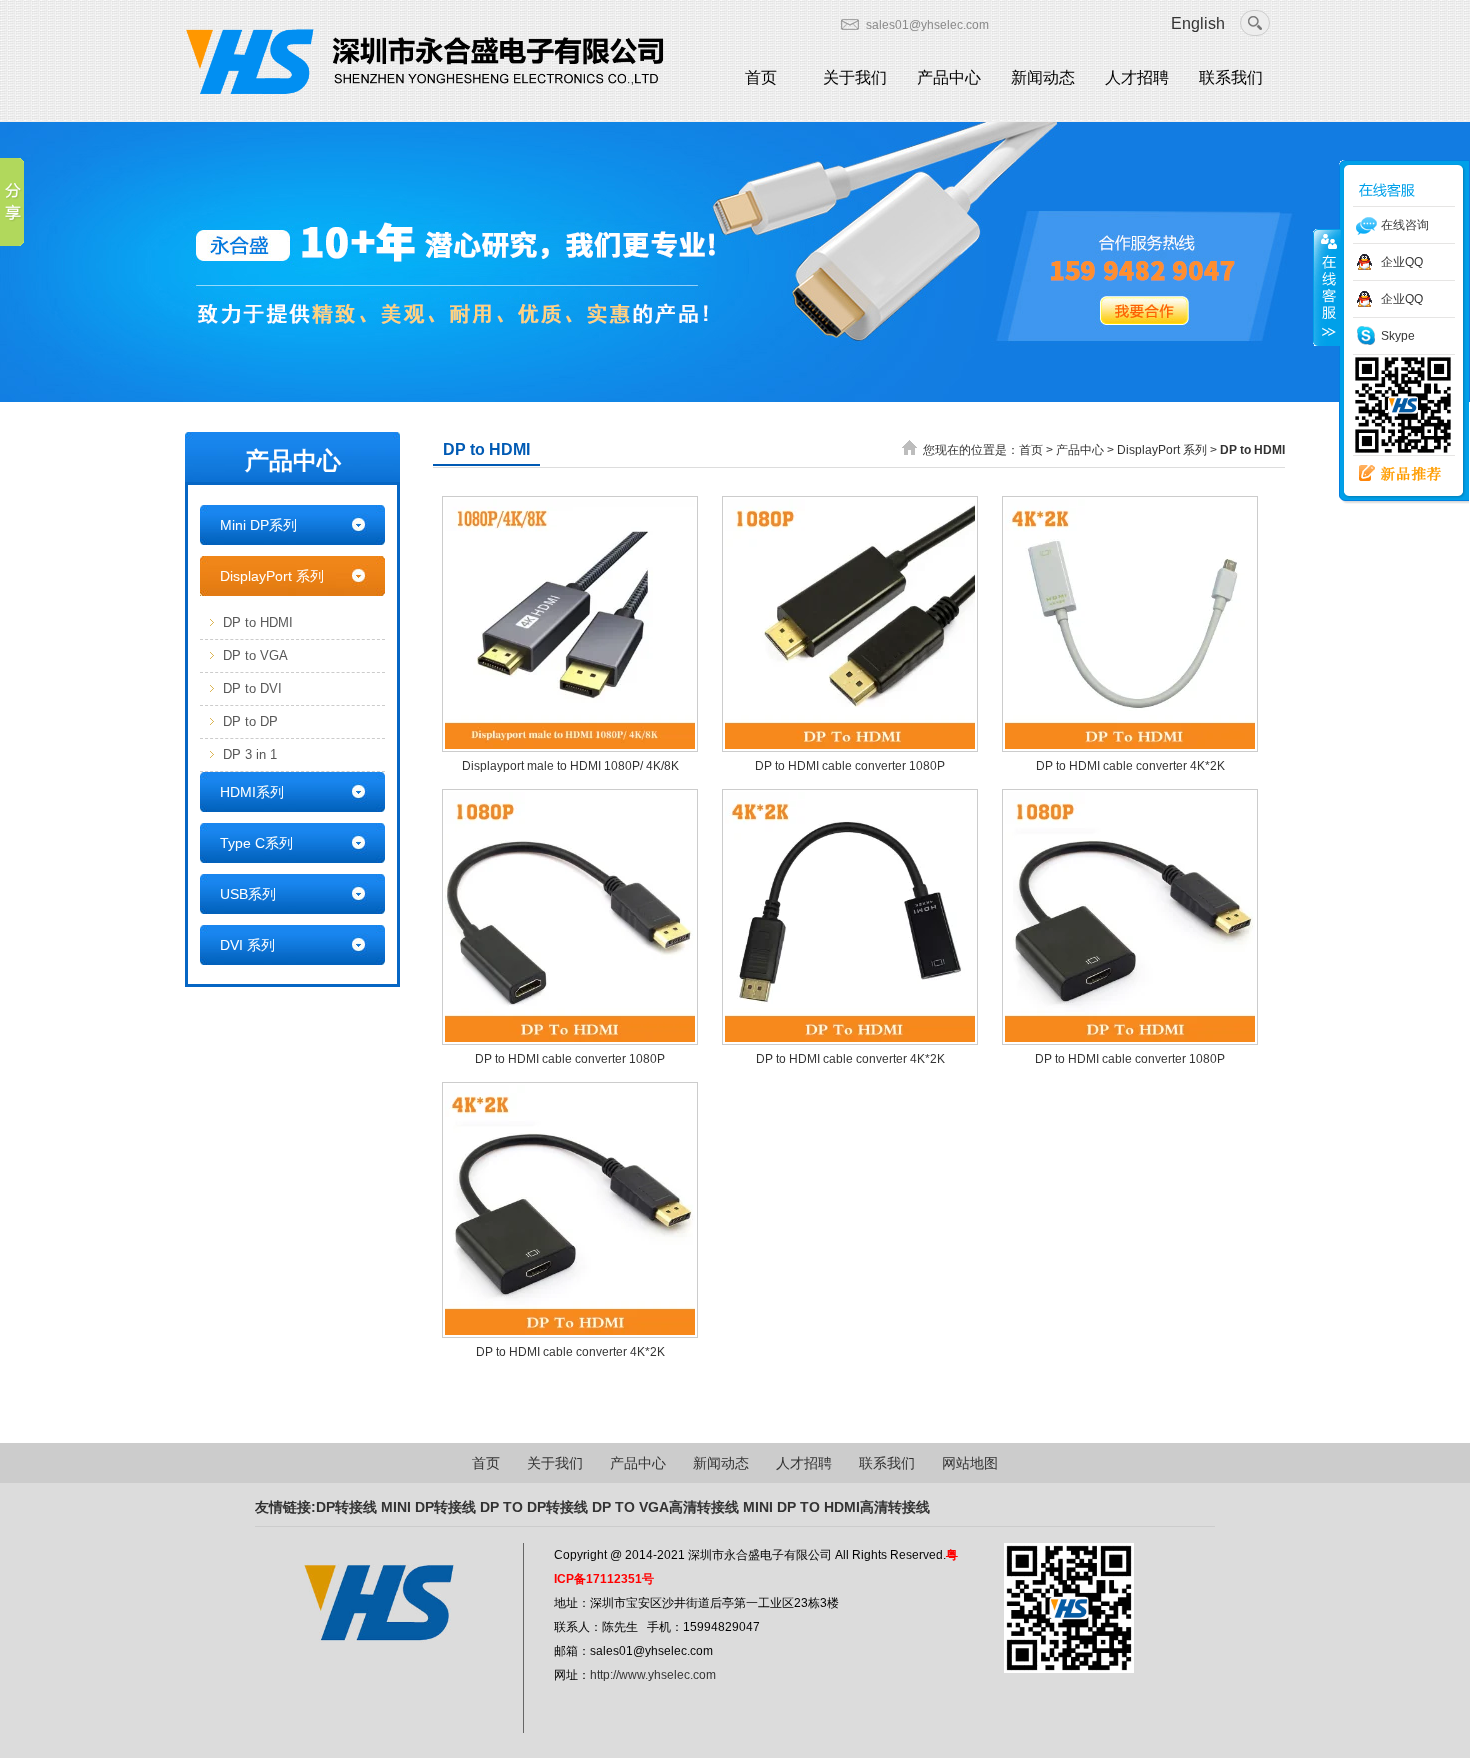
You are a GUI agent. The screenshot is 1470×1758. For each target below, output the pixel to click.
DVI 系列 (247, 945)
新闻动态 (1043, 77)
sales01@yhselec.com (927, 25)
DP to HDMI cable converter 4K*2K (1130, 766)
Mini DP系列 (258, 525)
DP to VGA (255, 655)
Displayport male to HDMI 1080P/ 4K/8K (570, 766)
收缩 (1327, 287)
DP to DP (250, 721)
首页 (761, 77)
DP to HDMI (258, 622)
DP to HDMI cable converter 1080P (850, 766)
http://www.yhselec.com (653, 1675)
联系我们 (1231, 77)
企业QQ (1402, 262)
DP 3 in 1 (250, 754)
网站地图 (970, 1463)
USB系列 (248, 894)
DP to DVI (252, 688)
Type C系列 (256, 843)
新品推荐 (1393, 474)
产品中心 (949, 77)
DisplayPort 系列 (272, 576)
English (1198, 23)
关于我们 (855, 77)
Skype (1398, 336)
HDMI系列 (252, 792)
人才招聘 (1137, 77)
